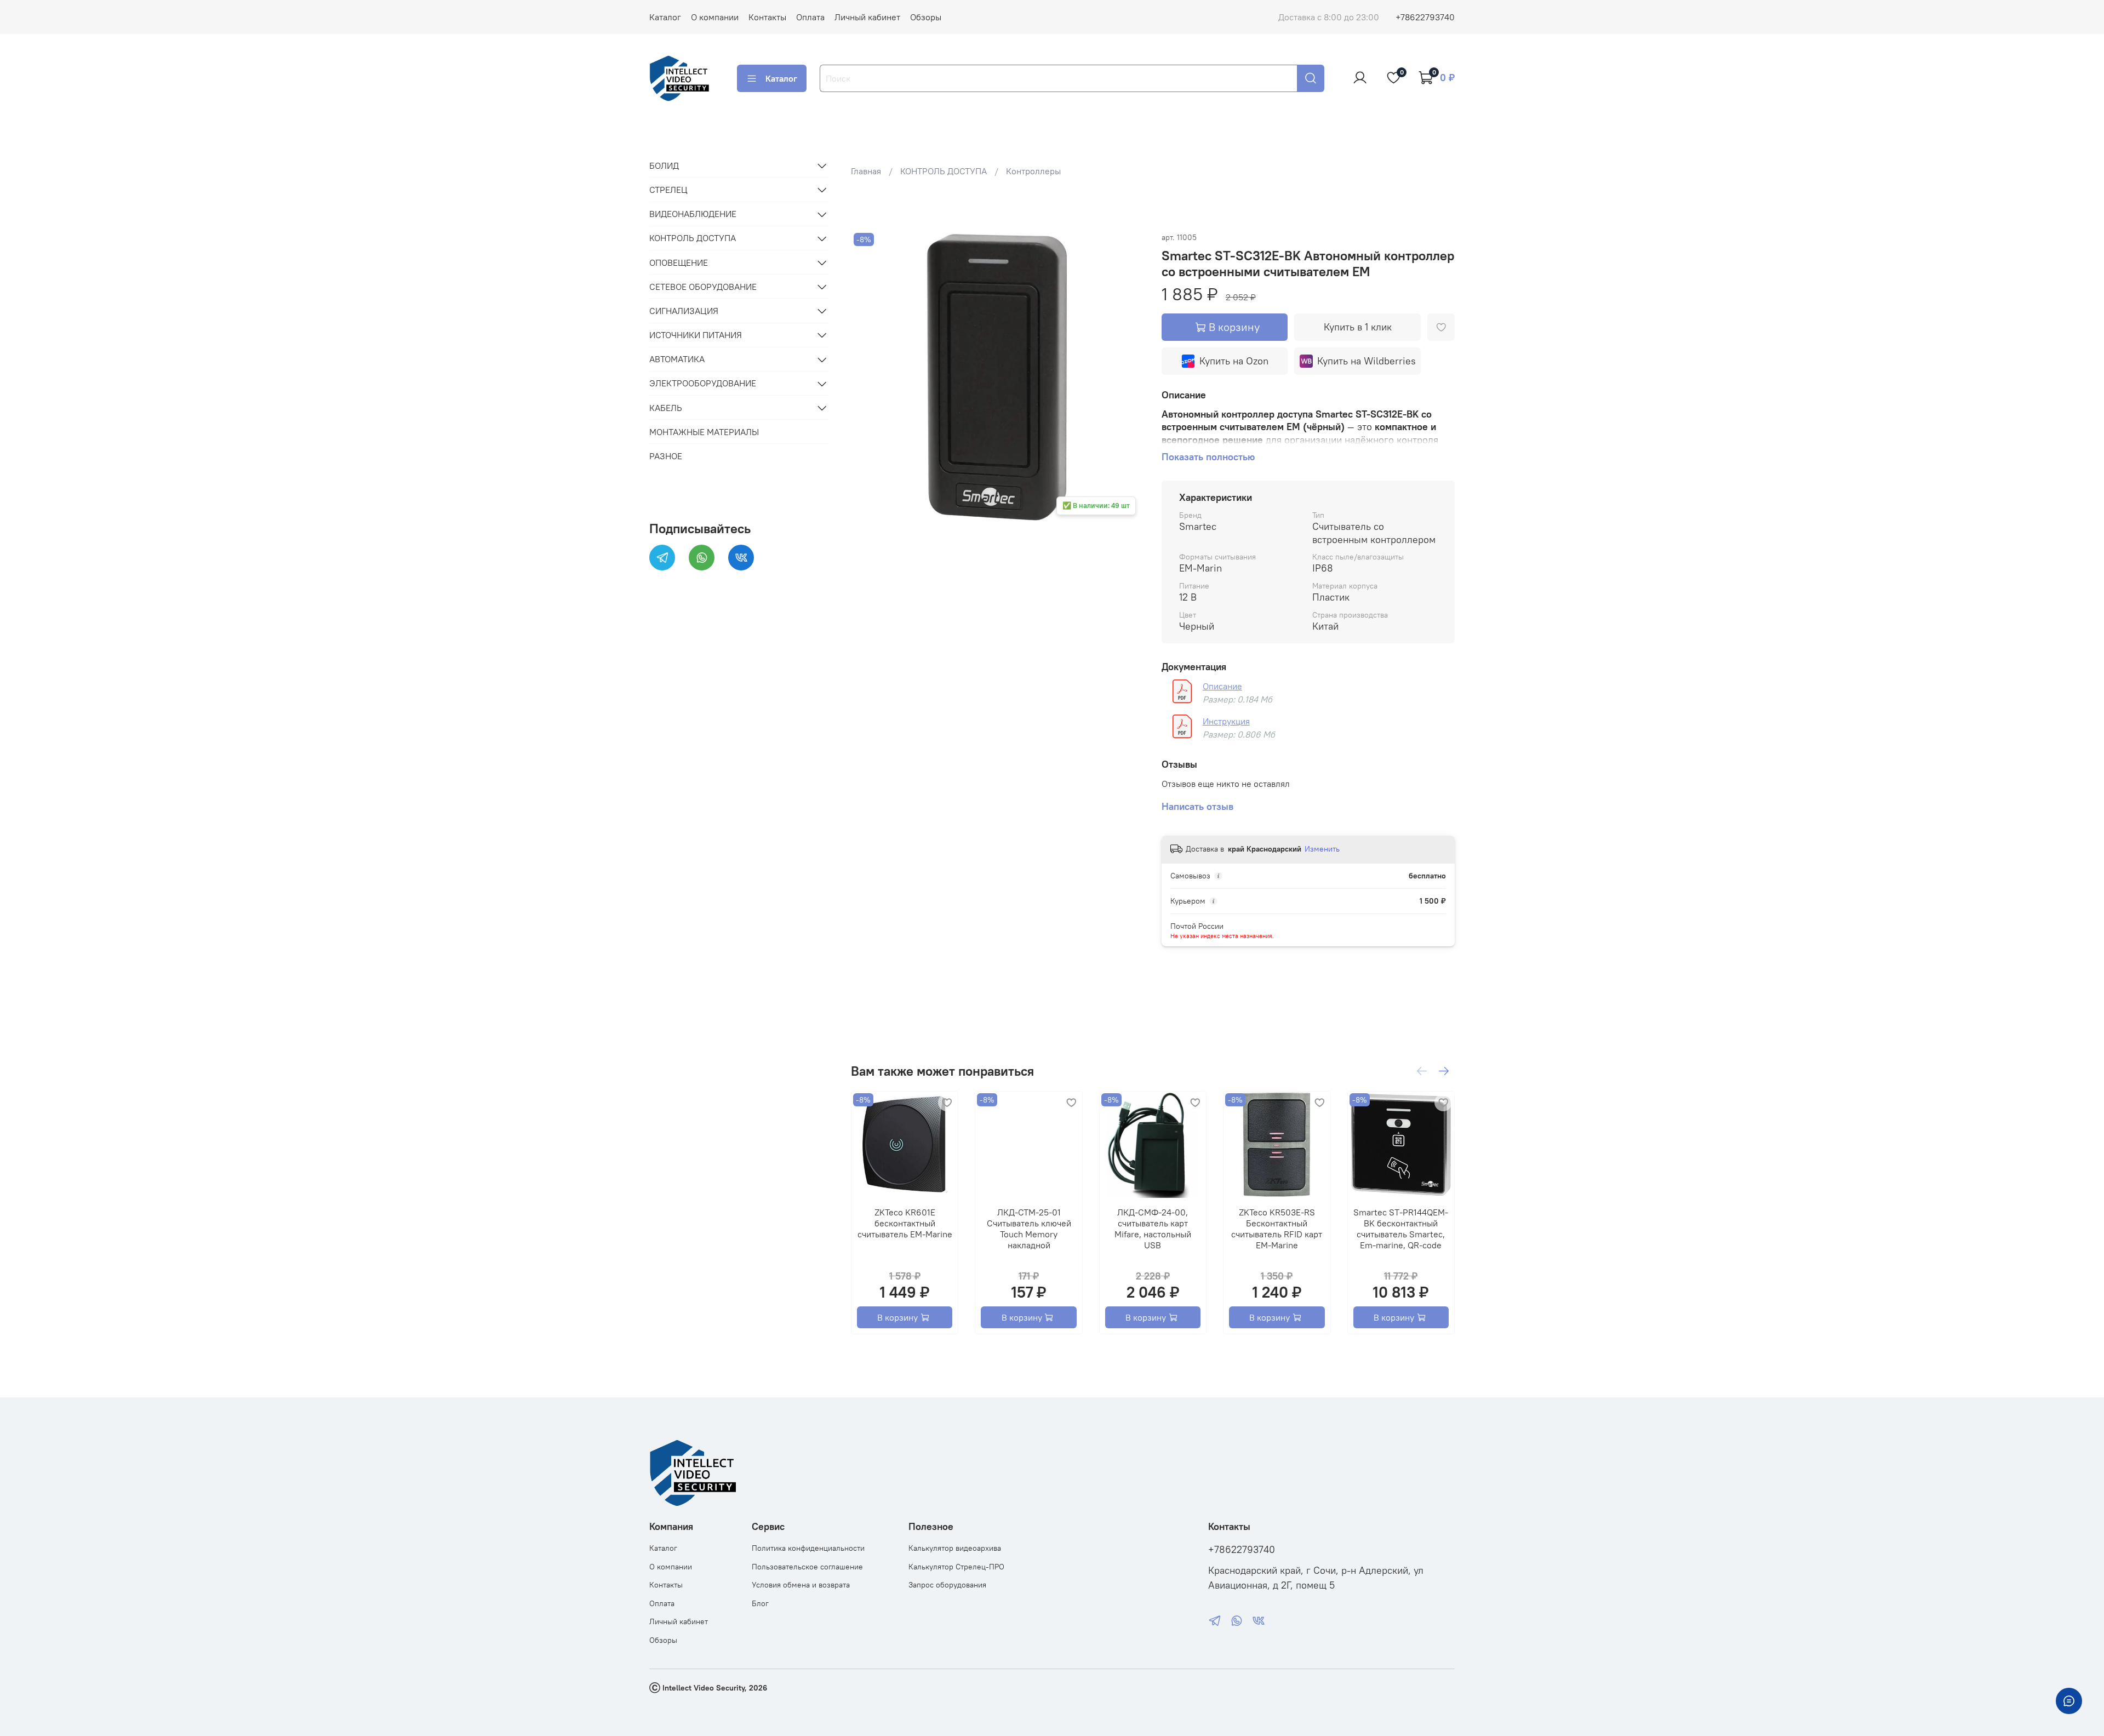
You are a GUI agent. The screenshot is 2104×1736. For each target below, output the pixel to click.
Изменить (1322, 849)
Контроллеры (1033, 171)
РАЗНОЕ (666, 456)
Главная (866, 171)
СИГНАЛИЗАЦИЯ (684, 311)
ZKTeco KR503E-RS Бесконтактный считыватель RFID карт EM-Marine (1277, 1229)
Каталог (665, 17)
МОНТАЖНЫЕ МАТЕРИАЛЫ (704, 432)
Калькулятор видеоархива (955, 1548)
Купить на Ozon (1234, 361)
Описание (1222, 686)
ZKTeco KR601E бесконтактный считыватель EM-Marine (904, 1223)
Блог (760, 1603)
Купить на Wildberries (1367, 361)
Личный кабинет (867, 17)
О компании (715, 17)
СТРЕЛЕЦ (668, 190)
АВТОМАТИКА (677, 359)
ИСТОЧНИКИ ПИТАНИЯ (696, 335)
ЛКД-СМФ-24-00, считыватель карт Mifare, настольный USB (1153, 1229)
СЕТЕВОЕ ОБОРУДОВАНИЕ (703, 287)
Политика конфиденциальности (808, 1548)
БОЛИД (664, 165)
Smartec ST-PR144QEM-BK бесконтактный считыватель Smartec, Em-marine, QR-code (1401, 1229)
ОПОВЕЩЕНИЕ (679, 262)
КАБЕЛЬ (666, 408)
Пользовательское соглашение (807, 1567)
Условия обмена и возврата (801, 1585)
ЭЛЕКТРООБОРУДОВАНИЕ (703, 384)
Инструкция (1226, 721)
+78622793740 (1425, 17)
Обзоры (926, 17)
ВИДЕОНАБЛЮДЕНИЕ (693, 214)
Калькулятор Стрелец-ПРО (956, 1567)
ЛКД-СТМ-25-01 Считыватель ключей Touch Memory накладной (1028, 1229)
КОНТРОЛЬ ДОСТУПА (944, 171)
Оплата (810, 17)
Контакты (767, 17)
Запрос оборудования (947, 1585)
